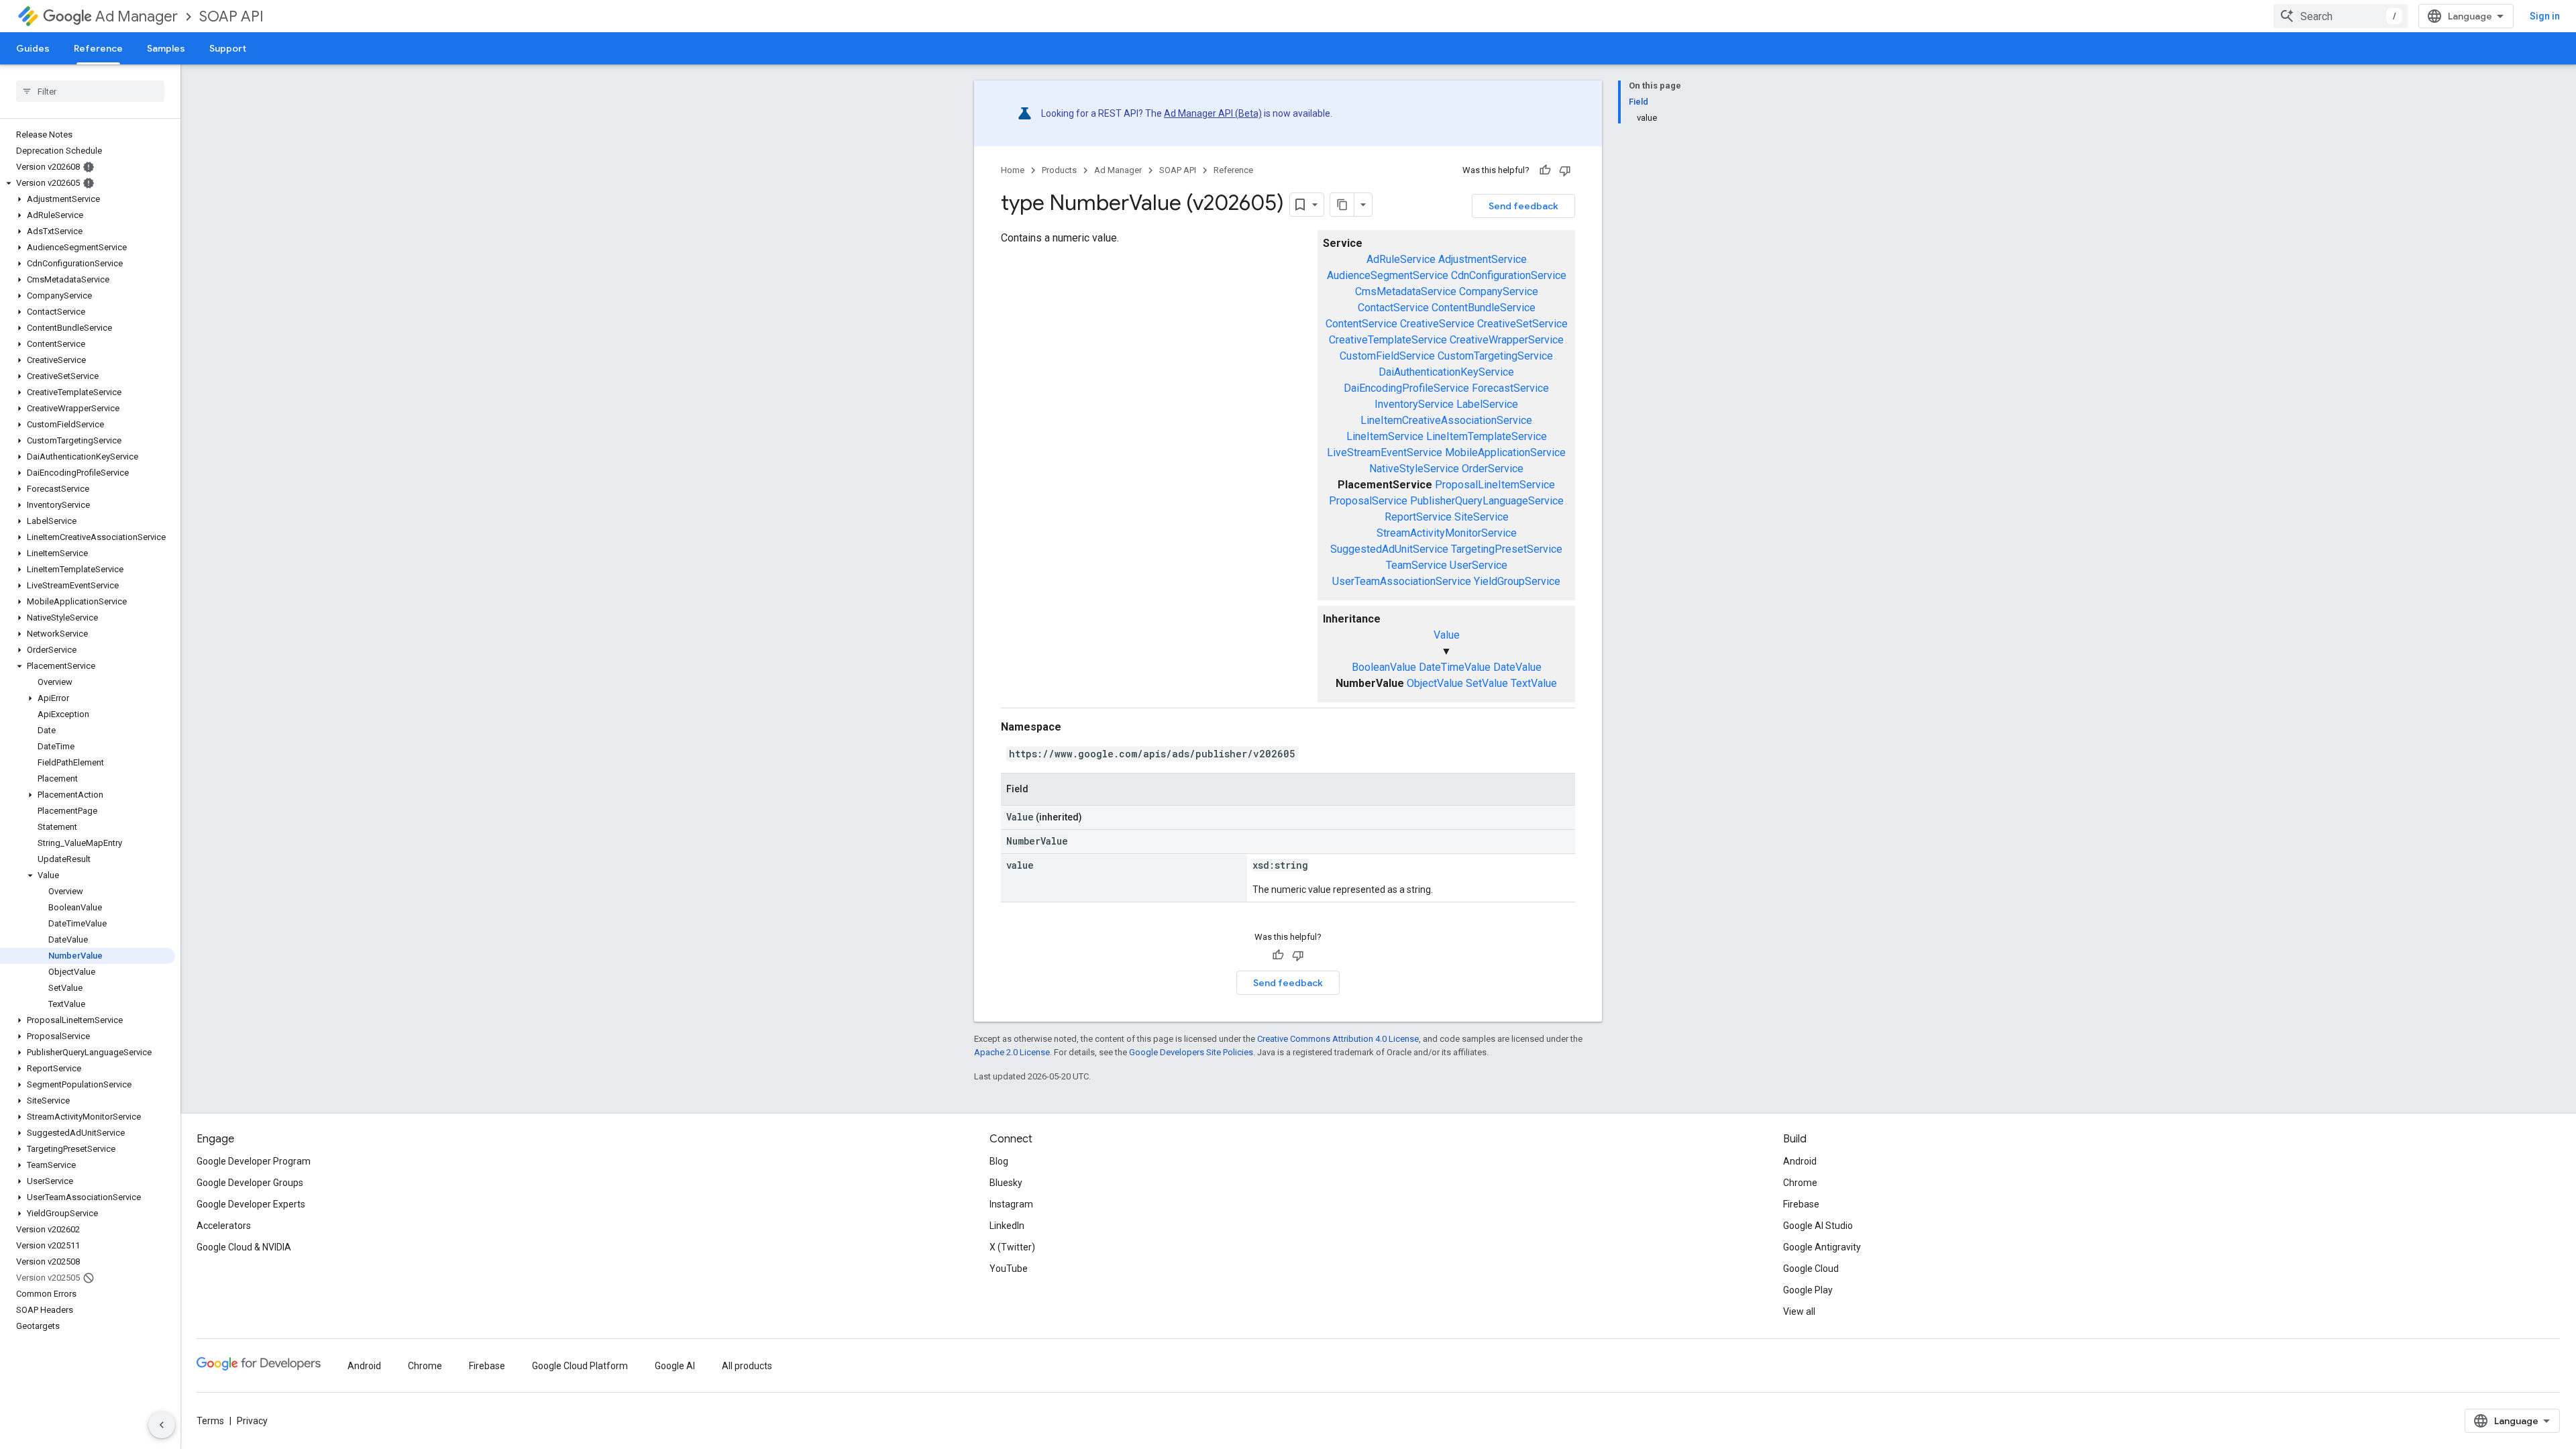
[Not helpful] (1565, 170)
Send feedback (1523, 206)
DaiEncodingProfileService (1406, 388)
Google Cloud (1811, 1269)
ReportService (1418, 517)
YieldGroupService (1517, 581)
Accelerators (224, 1226)
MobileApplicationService (1505, 452)
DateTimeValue (1455, 667)
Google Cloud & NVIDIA (244, 1247)
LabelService (1487, 404)
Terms (210, 1421)
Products (1059, 170)
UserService (1479, 565)
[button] (88, 183)
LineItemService (1385, 436)
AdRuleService (1401, 259)
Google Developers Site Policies (1191, 1052)
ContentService (1361, 324)
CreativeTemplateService (1388, 340)
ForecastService (1510, 388)
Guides (33, 48)
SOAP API (231, 16)
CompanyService (1499, 291)
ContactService (1393, 308)
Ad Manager (137, 16)
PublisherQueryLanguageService (1487, 501)
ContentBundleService (1484, 308)
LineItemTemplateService (1487, 436)
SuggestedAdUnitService (1389, 549)
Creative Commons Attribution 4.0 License (1338, 1039)
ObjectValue (1435, 683)
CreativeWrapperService (1507, 340)
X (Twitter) (1012, 1247)
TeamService (1416, 565)
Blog (999, 1161)
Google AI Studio (1818, 1226)
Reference (98, 48)
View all (1799, 1311)
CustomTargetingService (1495, 356)
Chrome (1800, 1183)
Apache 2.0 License (1012, 1052)
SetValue (1487, 683)
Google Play (1808, 1290)
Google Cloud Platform (580, 1366)
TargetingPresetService (1507, 549)
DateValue (1517, 667)
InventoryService (1414, 404)
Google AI (675, 1366)
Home (1013, 170)
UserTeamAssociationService (1402, 581)
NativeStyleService (1414, 469)
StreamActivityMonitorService (1447, 533)
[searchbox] (90, 91)
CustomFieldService (1387, 356)
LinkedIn (1007, 1226)
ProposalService (1368, 501)
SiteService (1482, 517)
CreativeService (1437, 324)
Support (228, 48)
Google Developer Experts (251, 1204)
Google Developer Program (254, 1161)
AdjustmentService (1483, 259)
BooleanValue (1384, 667)
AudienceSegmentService (1388, 275)
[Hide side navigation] (162, 1425)
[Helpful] (1545, 170)
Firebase (1801, 1204)
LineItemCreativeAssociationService (1446, 420)
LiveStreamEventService (1385, 452)
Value (1447, 635)
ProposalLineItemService (1495, 485)
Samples (166, 48)
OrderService (1493, 469)
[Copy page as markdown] (1342, 205)
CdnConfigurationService (1509, 275)
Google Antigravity (1822, 1247)
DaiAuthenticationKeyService (1446, 372)
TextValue (1534, 683)
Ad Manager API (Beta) (1213, 113)
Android (1800, 1161)
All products (747, 1366)
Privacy (252, 1421)
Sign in (2545, 16)
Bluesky (1006, 1183)
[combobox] (2341, 16)
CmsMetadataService (1406, 291)
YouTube (1009, 1269)
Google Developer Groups (250, 1183)
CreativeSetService (1522, 324)
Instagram (1011, 1204)
